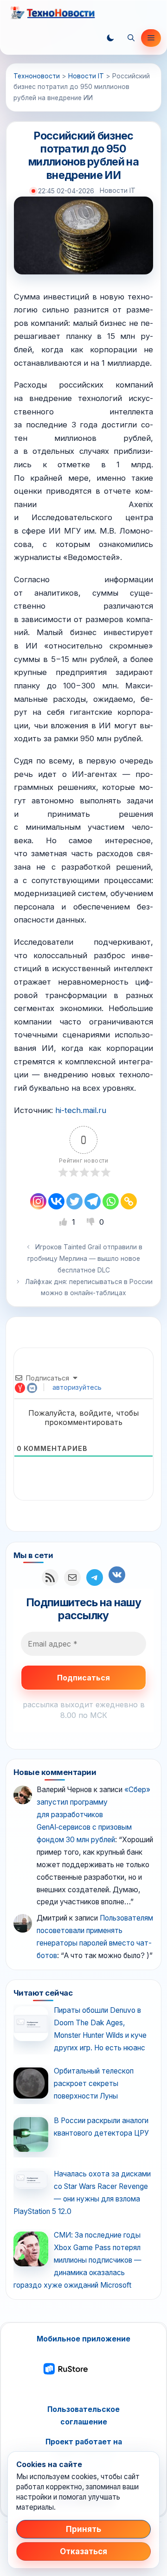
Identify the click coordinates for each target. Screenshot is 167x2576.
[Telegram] (93, 1201)
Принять (83, 2529)
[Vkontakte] (56, 1201)
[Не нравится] (92, 1222)
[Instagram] (38, 1201)
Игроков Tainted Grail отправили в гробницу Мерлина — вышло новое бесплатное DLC (85, 1259)
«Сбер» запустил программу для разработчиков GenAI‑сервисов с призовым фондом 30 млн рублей (93, 1815)
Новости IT (118, 191)
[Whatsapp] (111, 1201)
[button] (110, 38)
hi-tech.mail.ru (81, 1110)
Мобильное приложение (83, 2339)
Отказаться (83, 2551)
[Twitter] (74, 1201)
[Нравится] (64, 1222)
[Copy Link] (129, 1201)
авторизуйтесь (76, 1387)
